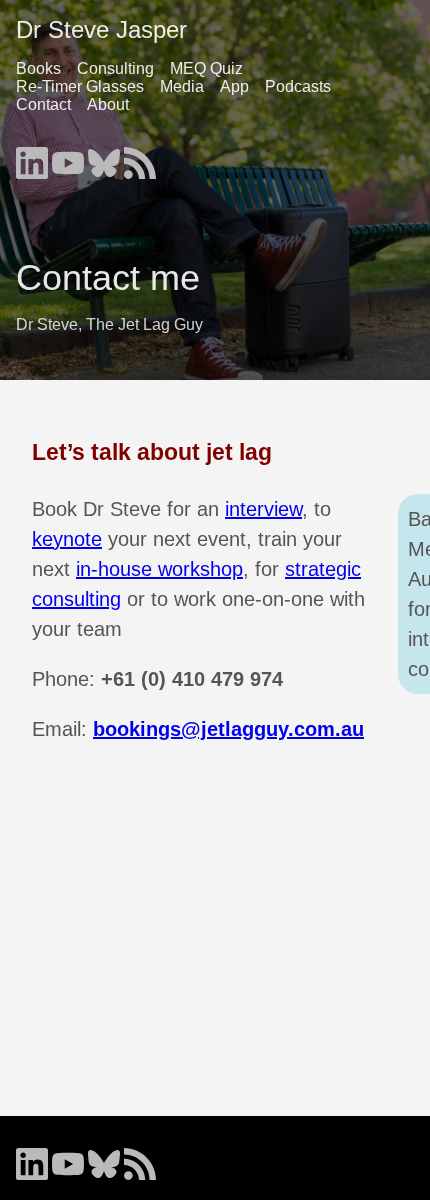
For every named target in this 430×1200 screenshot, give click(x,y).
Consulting (115, 68)
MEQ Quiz (206, 68)
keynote (67, 539)
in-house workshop (159, 569)
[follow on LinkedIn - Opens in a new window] (32, 157)
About (108, 104)
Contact (43, 104)
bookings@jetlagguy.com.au (228, 729)
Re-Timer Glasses (80, 86)
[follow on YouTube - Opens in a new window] (68, 157)
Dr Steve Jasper (101, 29)
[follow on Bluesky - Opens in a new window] (104, 157)
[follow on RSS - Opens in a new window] (140, 157)
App (234, 86)
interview (263, 509)
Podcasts (298, 86)
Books (38, 68)
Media (182, 86)
